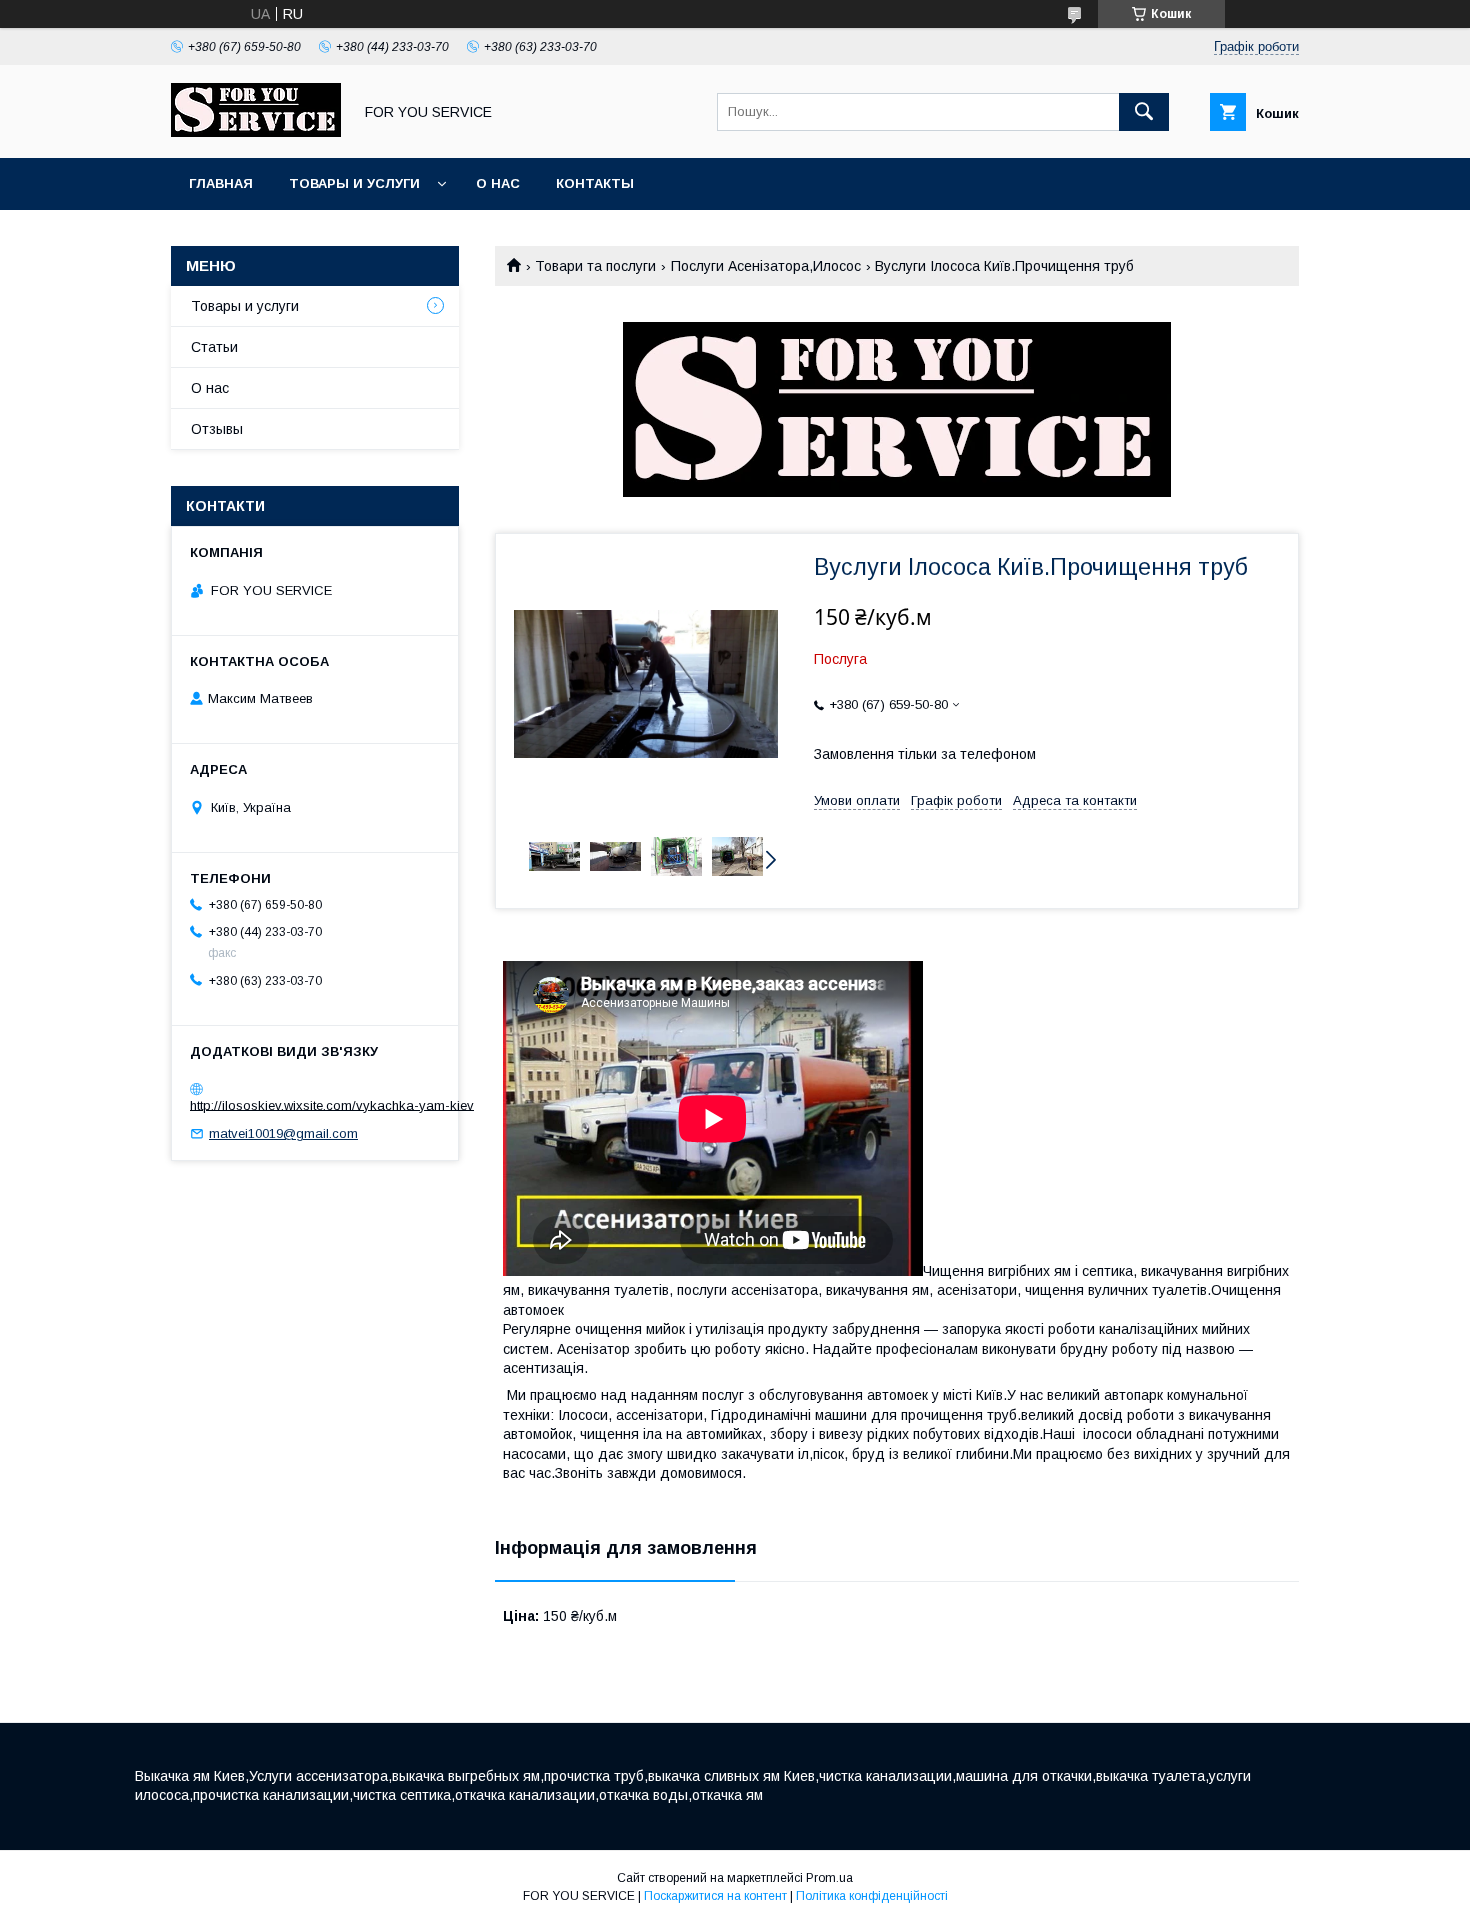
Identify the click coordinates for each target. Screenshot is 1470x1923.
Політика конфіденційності (872, 1896)
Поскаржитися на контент (715, 1896)
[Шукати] (1144, 112)
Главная (221, 183)
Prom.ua (829, 1878)
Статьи (214, 347)
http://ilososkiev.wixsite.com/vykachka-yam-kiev (332, 1104)
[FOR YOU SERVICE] (256, 132)
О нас (498, 183)
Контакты (595, 183)
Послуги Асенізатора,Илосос (766, 266)
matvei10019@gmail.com (283, 1133)
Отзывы (217, 429)
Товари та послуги (595, 266)
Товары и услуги (354, 183)
